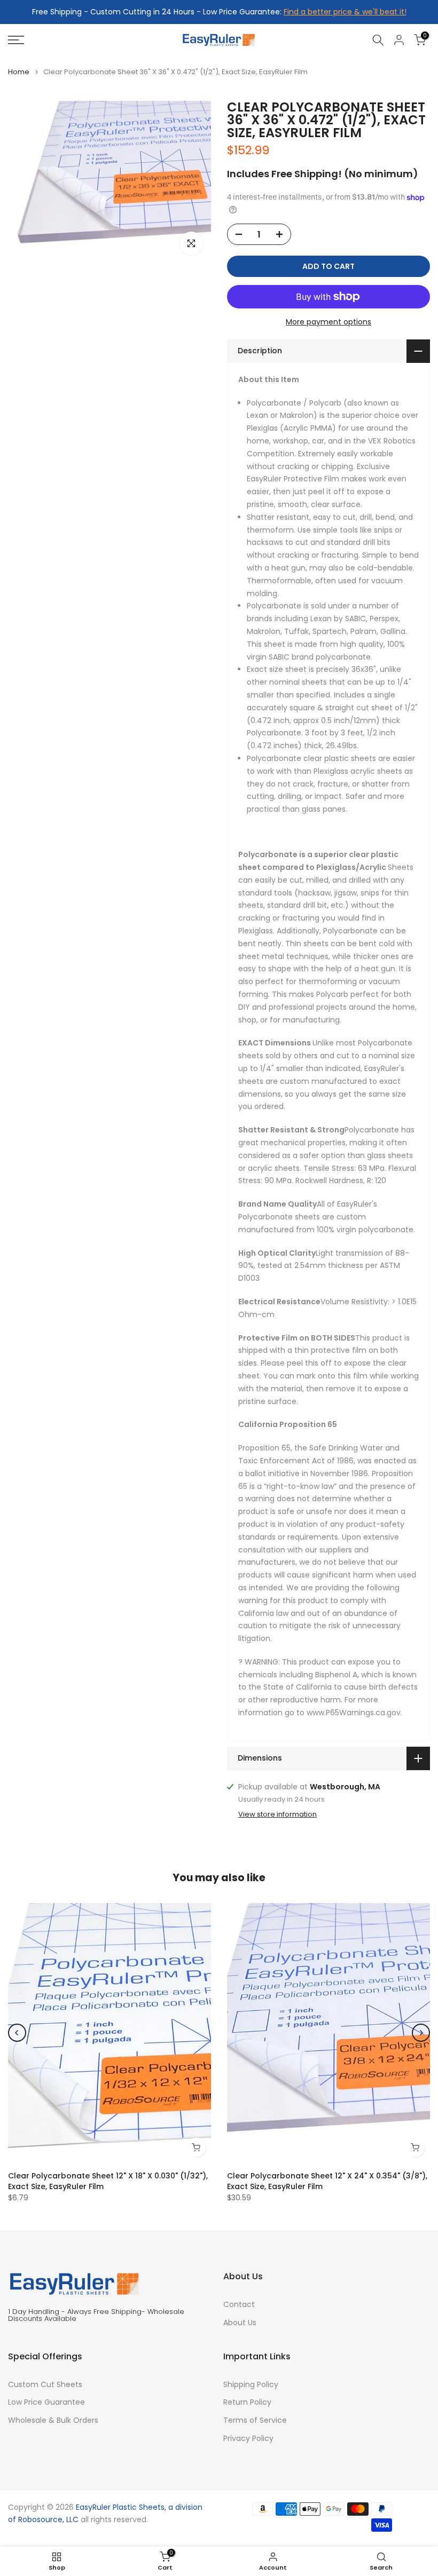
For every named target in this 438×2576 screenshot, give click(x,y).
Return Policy (247, 2402)
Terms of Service (255, 2420)
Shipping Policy (251, 2385)
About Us (240, 2323)
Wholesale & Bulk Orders (53, 2420)
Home (19, 72)
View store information (277, 1814)
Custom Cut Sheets (45, 2385)
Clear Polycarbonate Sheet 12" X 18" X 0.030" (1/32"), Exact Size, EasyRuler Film (108, 2181)
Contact (239, 2305)
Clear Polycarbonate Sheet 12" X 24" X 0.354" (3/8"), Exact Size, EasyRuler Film (327, 2181)
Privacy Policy (248, 2439)
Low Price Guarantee (46, 2402)
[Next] (421, 2033)
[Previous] (17, 2033)
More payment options (328, 322)
